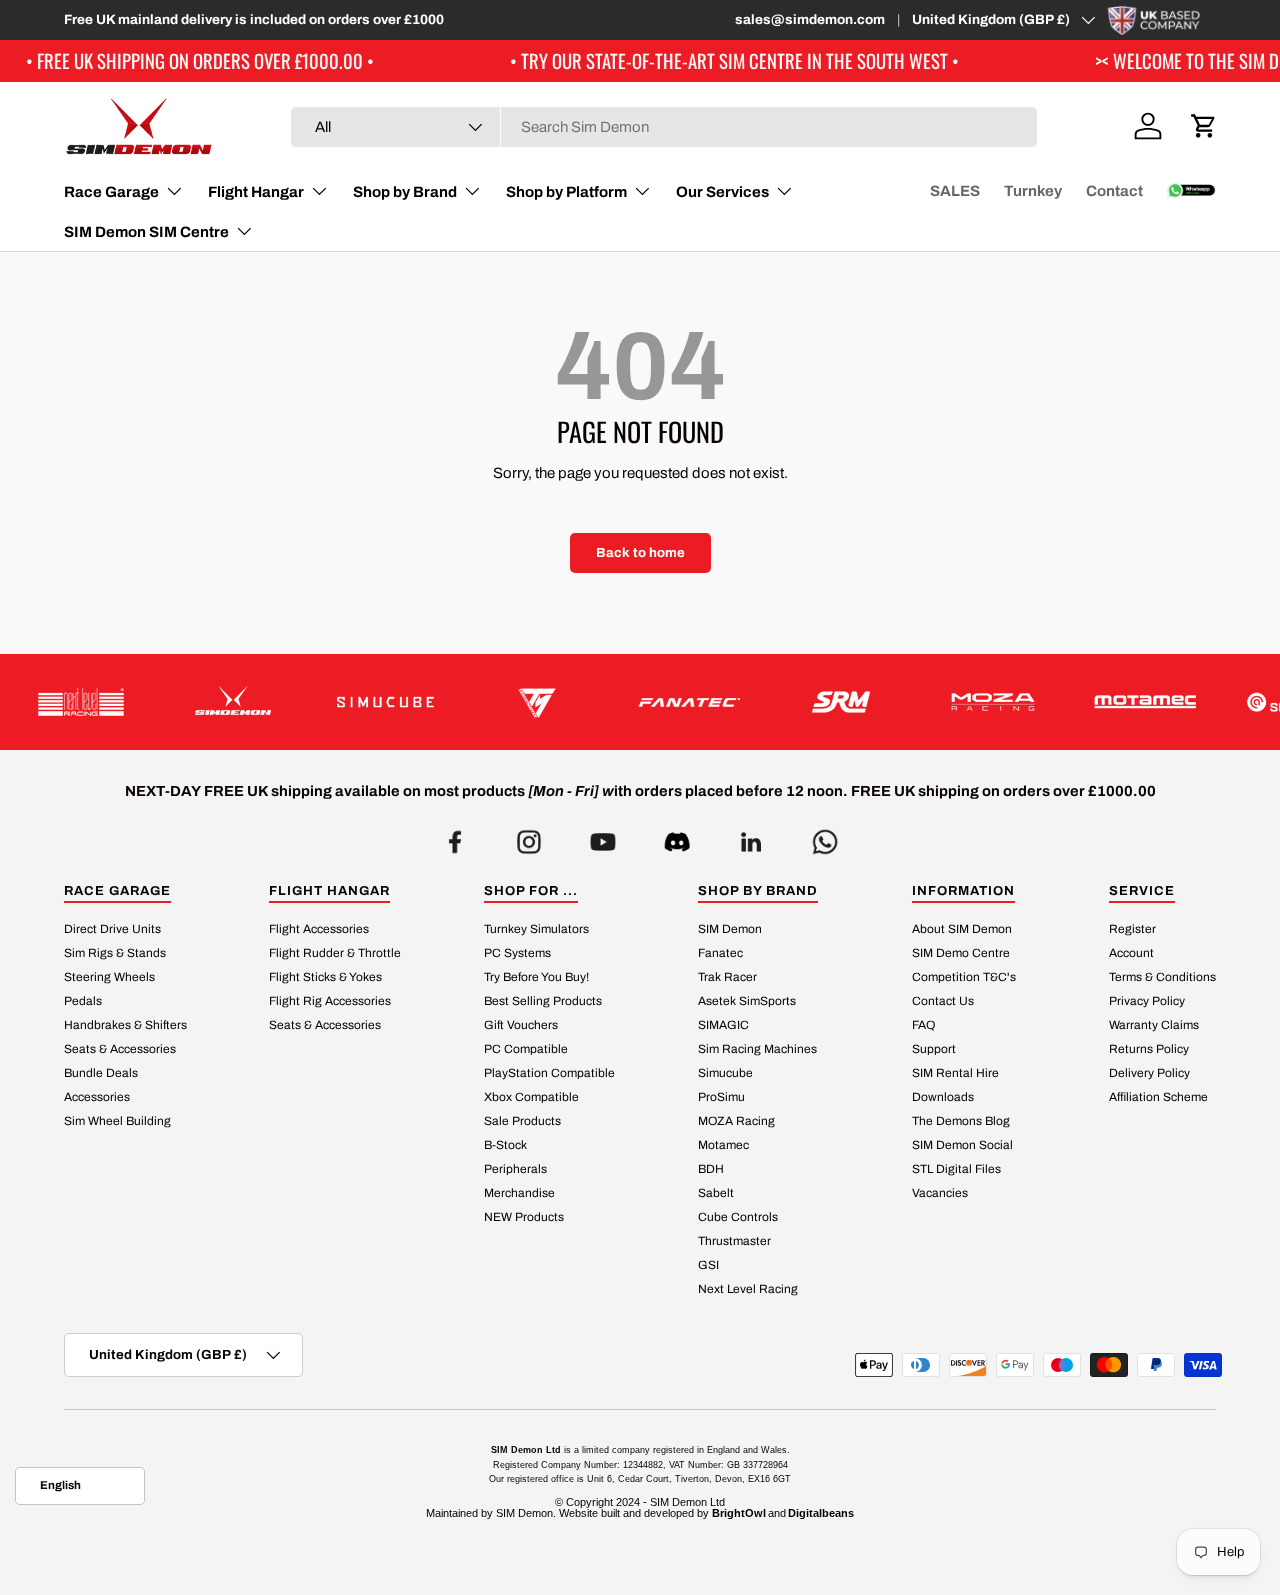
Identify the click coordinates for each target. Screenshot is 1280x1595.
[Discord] (677, 836)
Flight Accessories (319, 930)
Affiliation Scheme (1158, 1098)
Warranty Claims (1154, 1026)
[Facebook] (455, 836)
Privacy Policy (1147, 1002)
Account (1131, 954)
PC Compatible (526, 1050)
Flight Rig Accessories (330, 1002)
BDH (711, 1170)
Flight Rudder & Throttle (335, 954)
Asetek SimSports (747, 1002)
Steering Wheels (109, 978)
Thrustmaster (734, 1242)
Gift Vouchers (521, 1026)
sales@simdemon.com (810, 19)
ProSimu (721, 1098)
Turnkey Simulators (536, 930)
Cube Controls (738, 1218)
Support (934, 1050)
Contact (1114, 191)
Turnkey (1033, 191)
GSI (708, 1266)
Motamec (723, 1146)
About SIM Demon (962, 930)
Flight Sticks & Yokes (325, 978)
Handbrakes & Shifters (125, 1026)
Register (1132, 930)
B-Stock (505, 1146)
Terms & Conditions (1162, 978)
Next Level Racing (748, 1290)
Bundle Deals (101, 1074)
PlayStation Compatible (549, 1074)
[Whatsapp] (825, 836)
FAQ (923, 1026)
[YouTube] (603, 836)
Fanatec (720, 954)
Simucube (725, 1074)
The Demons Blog (961, 1122)
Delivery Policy (1149, 1074)
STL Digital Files (956, 1170)
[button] (1204, 126)
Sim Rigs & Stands (115, 954)
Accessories (97, 1098)
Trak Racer (727, 978)
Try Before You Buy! (536, 978)
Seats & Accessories (120, 1050)
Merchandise (519, 1194)
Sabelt (716, 1194)
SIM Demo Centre (961, 954)
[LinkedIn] (751, 836)
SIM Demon (730, 930)
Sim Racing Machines (757, 1050)
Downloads (943, 1098)
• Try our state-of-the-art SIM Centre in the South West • (687, 61)
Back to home (640, 552)
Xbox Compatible (531, 1098)
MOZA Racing (736, 1122)
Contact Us (943, 1002)
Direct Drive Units (112, 930)
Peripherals (515, 1170)
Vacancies (940, 1194)
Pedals (83, 1002)
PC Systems (517, 954)
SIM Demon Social (962, 1146)
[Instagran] (529, 836)
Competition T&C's (964, 978)
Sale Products (522, 1122)
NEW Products (524, 1218)
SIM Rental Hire (955, 1074)
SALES (955, 191)
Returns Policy (1149, 1050)
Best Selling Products (543, 1002)
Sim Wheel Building (117, 1122)
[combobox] (664, 127)
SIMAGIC (723, 1026)
